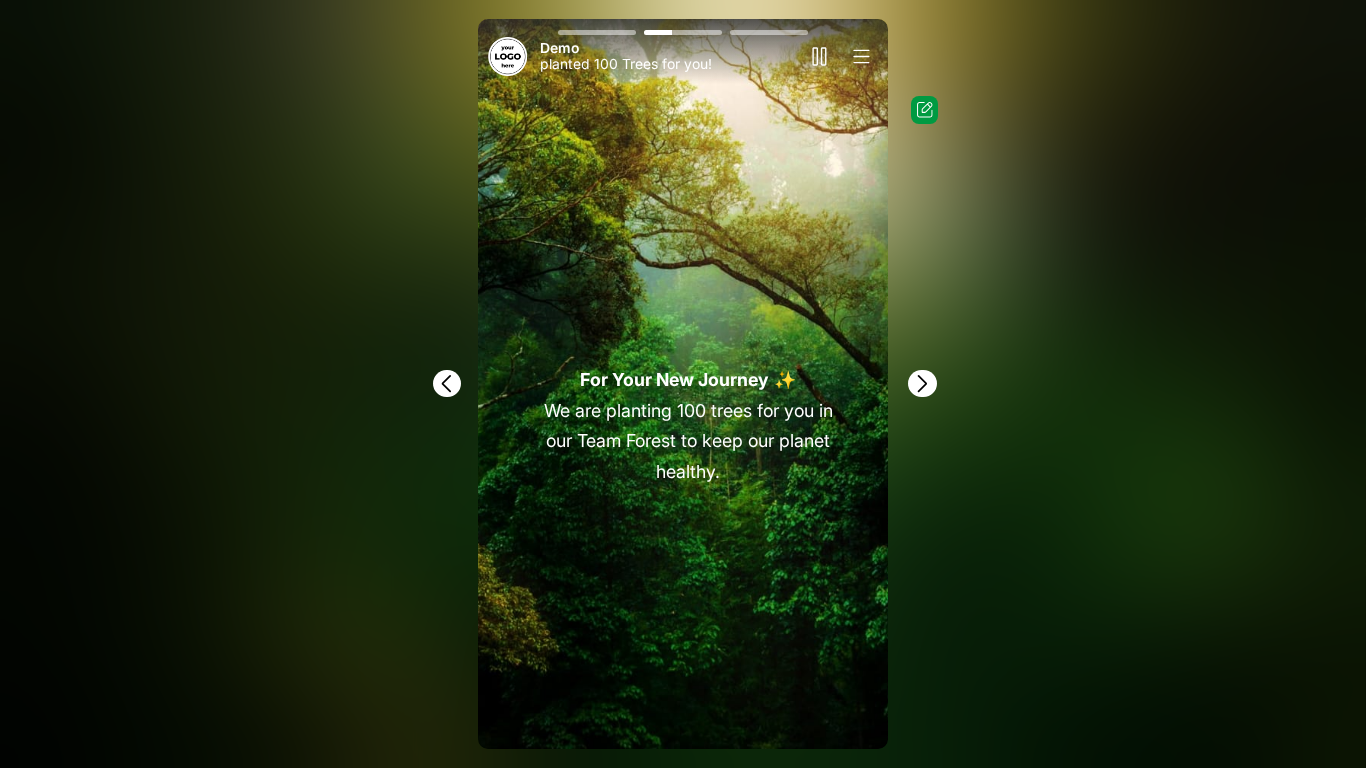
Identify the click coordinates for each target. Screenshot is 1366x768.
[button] (597, 32)
